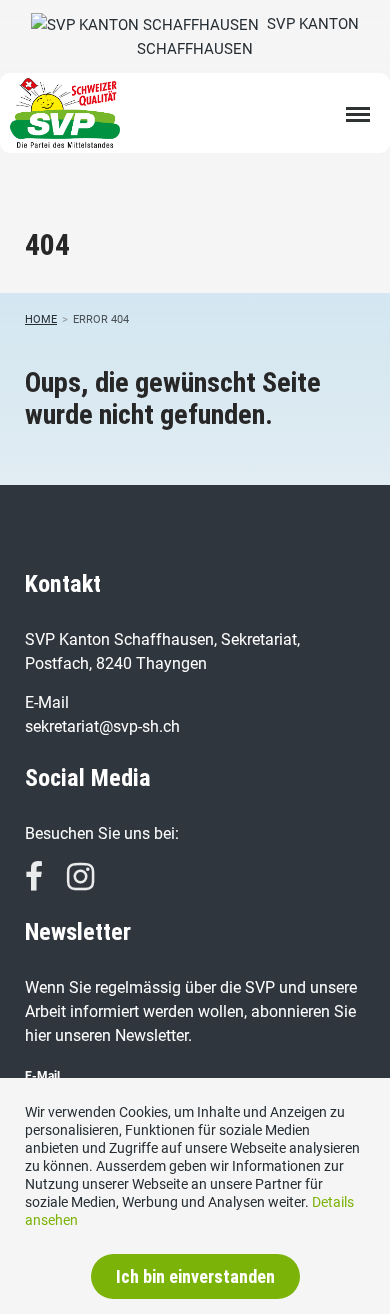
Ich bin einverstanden (195, 1276)
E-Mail (42, 1076)
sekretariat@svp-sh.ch (102, 726)
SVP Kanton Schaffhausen (248, 36)
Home (41, 319)
